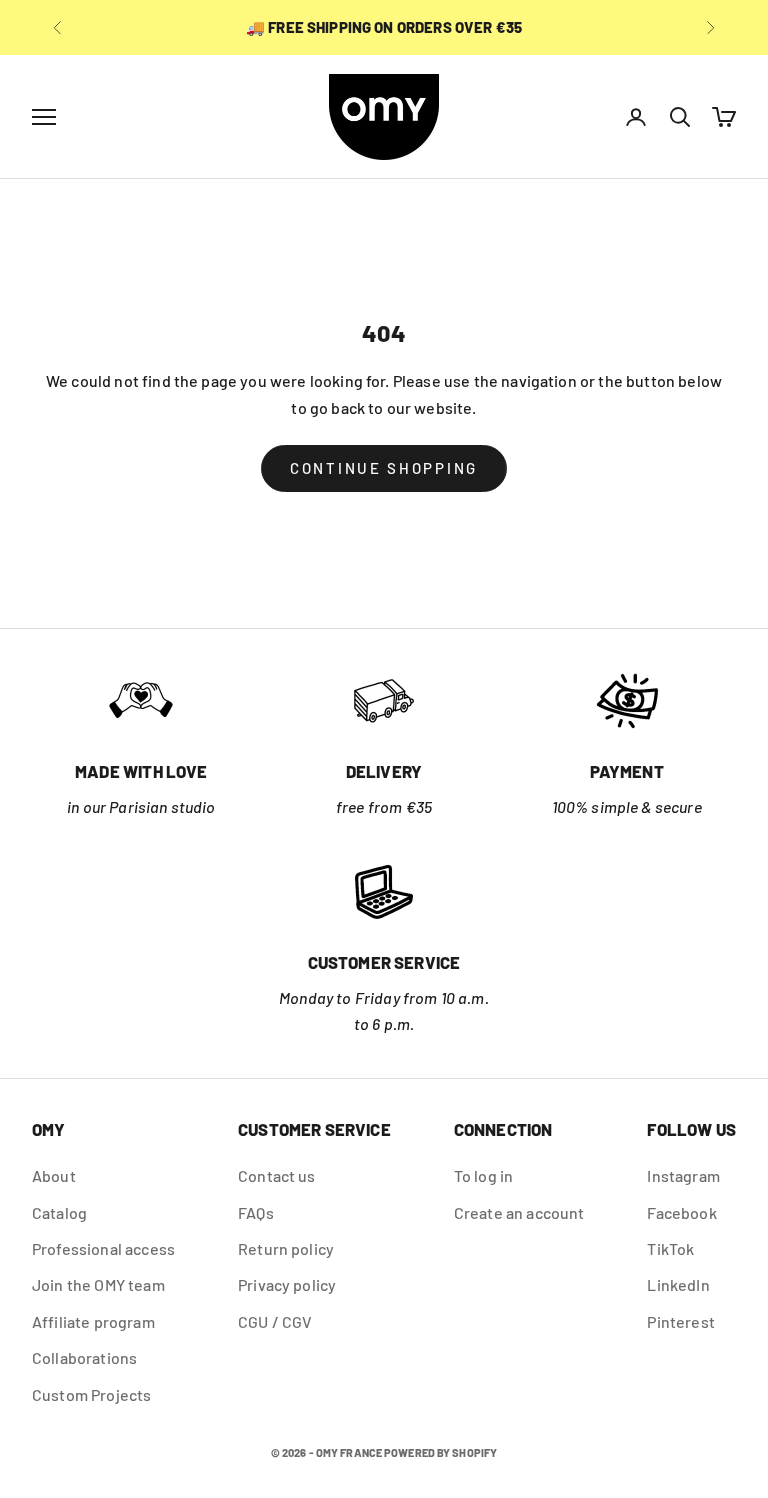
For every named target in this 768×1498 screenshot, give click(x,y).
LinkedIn (678, 1284)
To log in (483, 1175)
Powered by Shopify (440, 1452)
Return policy (286, 1248)
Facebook (681, 1212)
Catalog (59, 1212)
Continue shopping (384, 468)
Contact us (277, 1175)
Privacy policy (287, 1284)
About (54, 1175)
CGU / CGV (275, 1321)
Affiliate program (93, 1321)
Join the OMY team (98, 1284)
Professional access (103, 1248)
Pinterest (680, 1321)
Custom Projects (91, 1394)
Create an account (519, 1212)
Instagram (683, 1175)
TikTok (670, 1248)
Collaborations (84, 1357)
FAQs (256, 1212)
